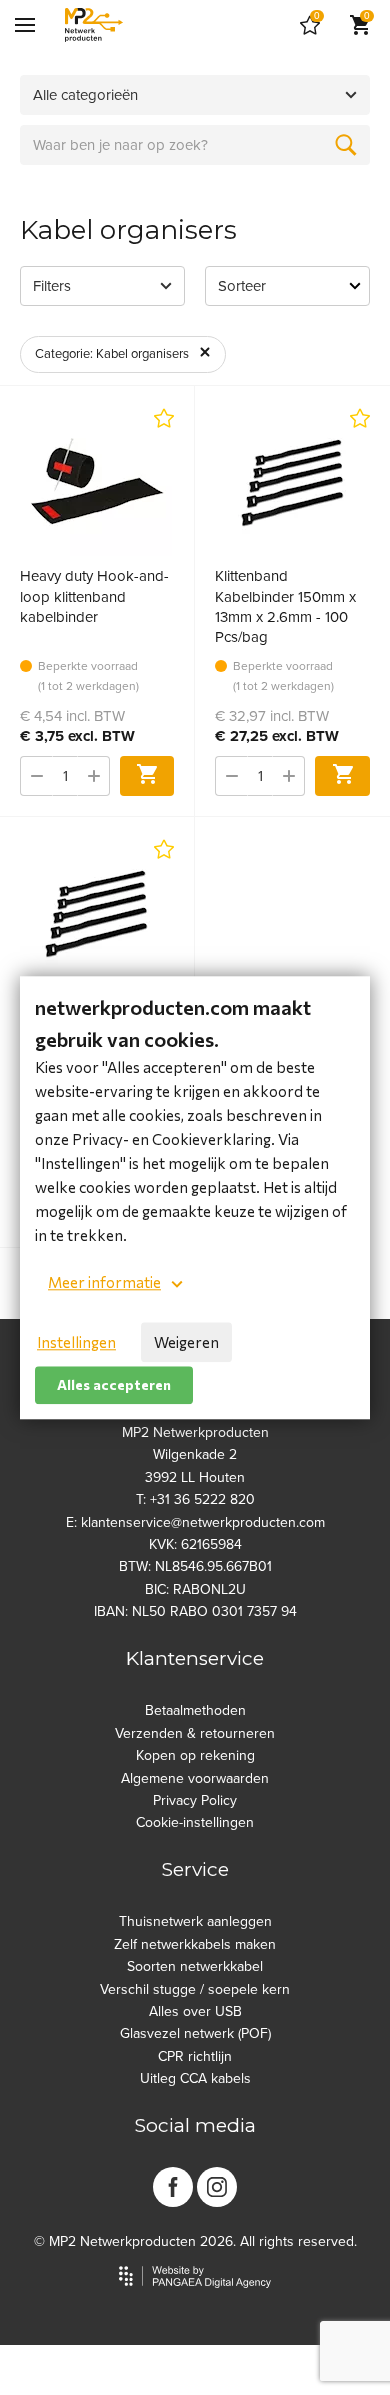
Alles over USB (195, 2011)
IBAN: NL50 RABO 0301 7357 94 (195, 1611)
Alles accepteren (114, 1384)
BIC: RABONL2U (195, 1589)
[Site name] (94, 25)
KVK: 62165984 (195, 1544)
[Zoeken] (346, 145)
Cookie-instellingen (195, 1822)
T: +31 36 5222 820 (195, 1499)
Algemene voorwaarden (195, 1778)
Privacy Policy (195, 1800)
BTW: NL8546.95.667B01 (195, 1566)
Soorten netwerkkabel (195, 1966)
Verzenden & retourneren (195, 1733)
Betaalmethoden (195, 1710)
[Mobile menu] (25, 25)
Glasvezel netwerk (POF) (195, 2033)
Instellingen (76, 1342)
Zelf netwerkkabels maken (195, 1944)
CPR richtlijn (195, 2056)
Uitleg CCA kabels (195, 2078)
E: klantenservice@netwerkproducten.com (195, 1522)
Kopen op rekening (195, 1755)
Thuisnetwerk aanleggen (195, 1921)
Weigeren (186, 1342)
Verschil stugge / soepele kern (195, 1989)
